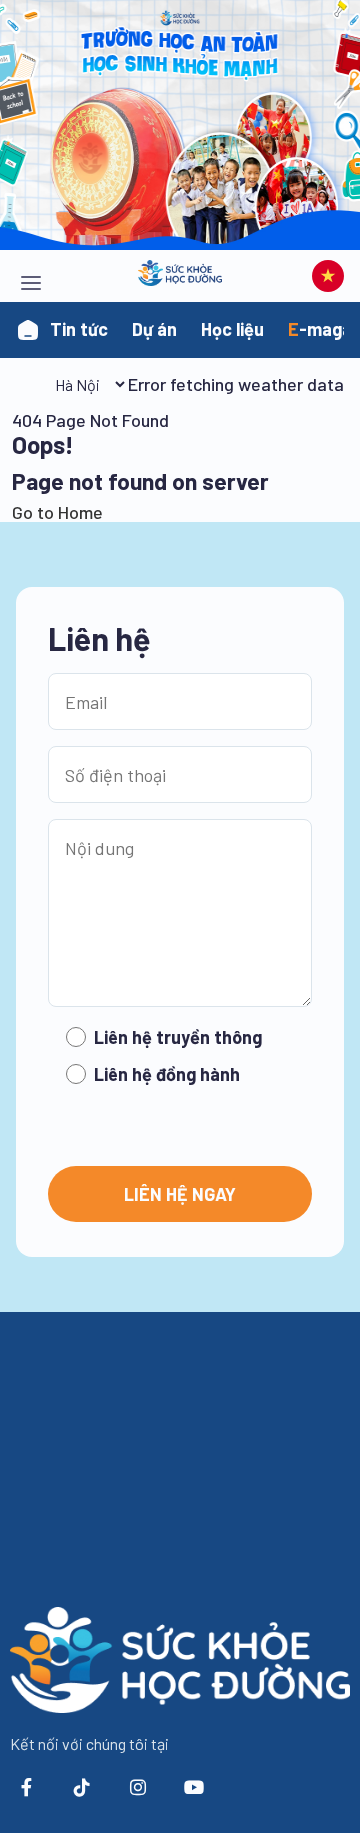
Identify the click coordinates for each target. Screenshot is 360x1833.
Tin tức (79, 329)
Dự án (154, 329)
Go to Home (57, 512)
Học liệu (232, 329)
